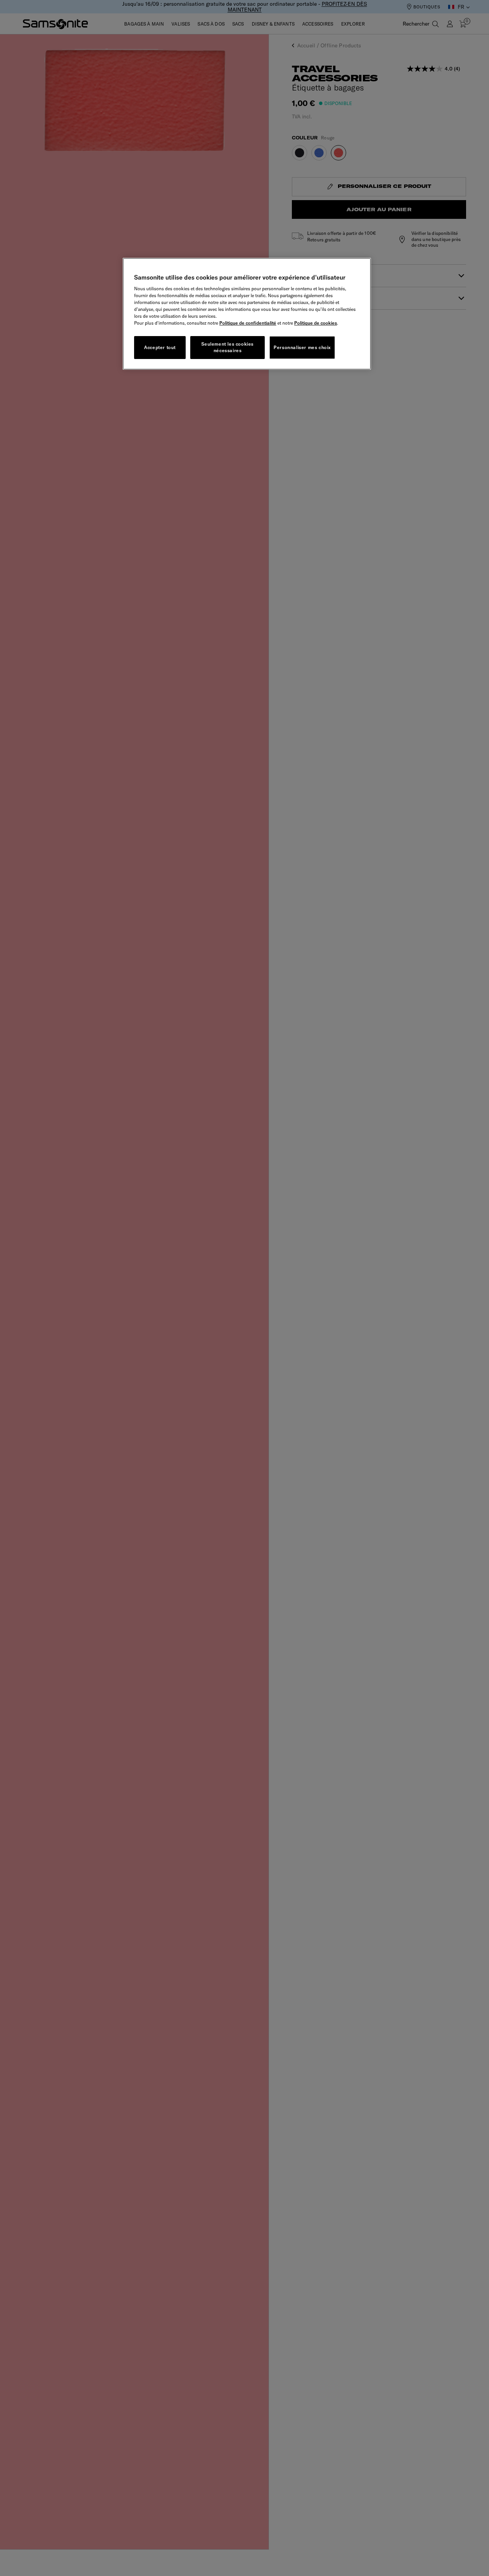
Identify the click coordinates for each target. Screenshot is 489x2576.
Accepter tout (160, 347)
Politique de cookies (316, 323)
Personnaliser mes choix (302, 347)
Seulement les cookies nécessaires (227, 347)
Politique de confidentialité (248, 323)
